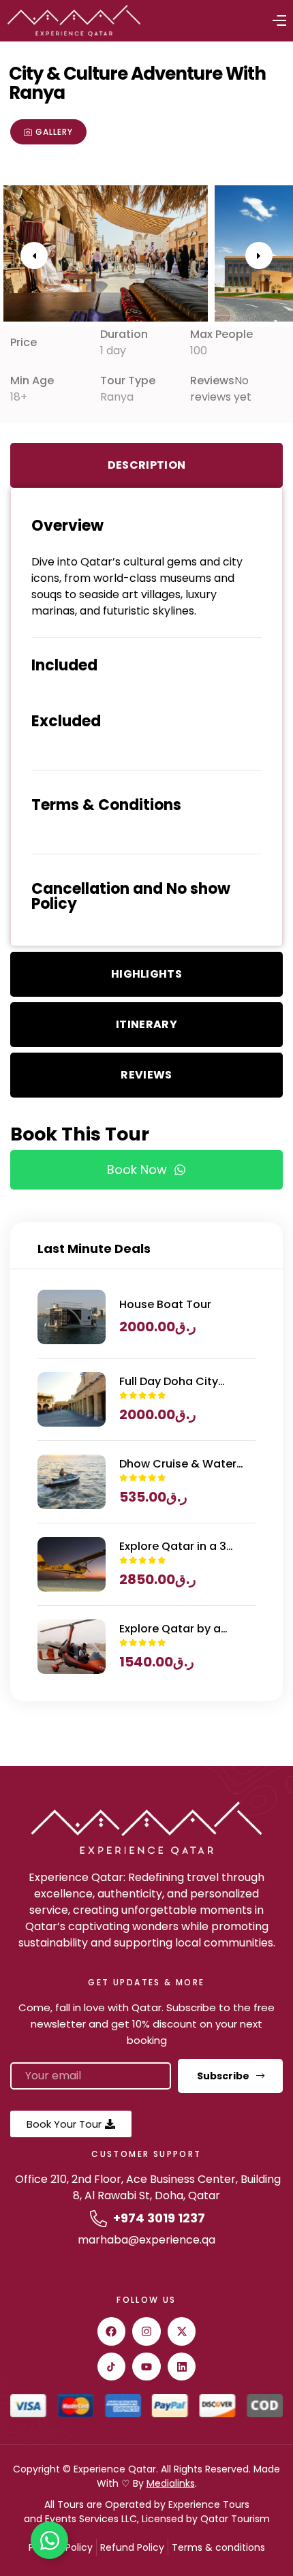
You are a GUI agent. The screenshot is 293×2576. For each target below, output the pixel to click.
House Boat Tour (165, 1304)
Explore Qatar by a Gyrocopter (170, 1629)
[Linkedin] (182, 2367)
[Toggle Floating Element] (49, 2540)
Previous (34, 255)
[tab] (146, 465)
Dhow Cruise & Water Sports (178, 1464)
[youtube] (146, 2367)
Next (259, 255)
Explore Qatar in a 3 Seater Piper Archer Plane (173, 1547)
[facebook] (112, 2331)
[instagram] (146, 2331)
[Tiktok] (112, 2367)
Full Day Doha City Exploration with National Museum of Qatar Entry (175, 1382)
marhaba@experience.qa (146, 2240)
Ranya (117, 397)
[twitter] (182, 2331)
